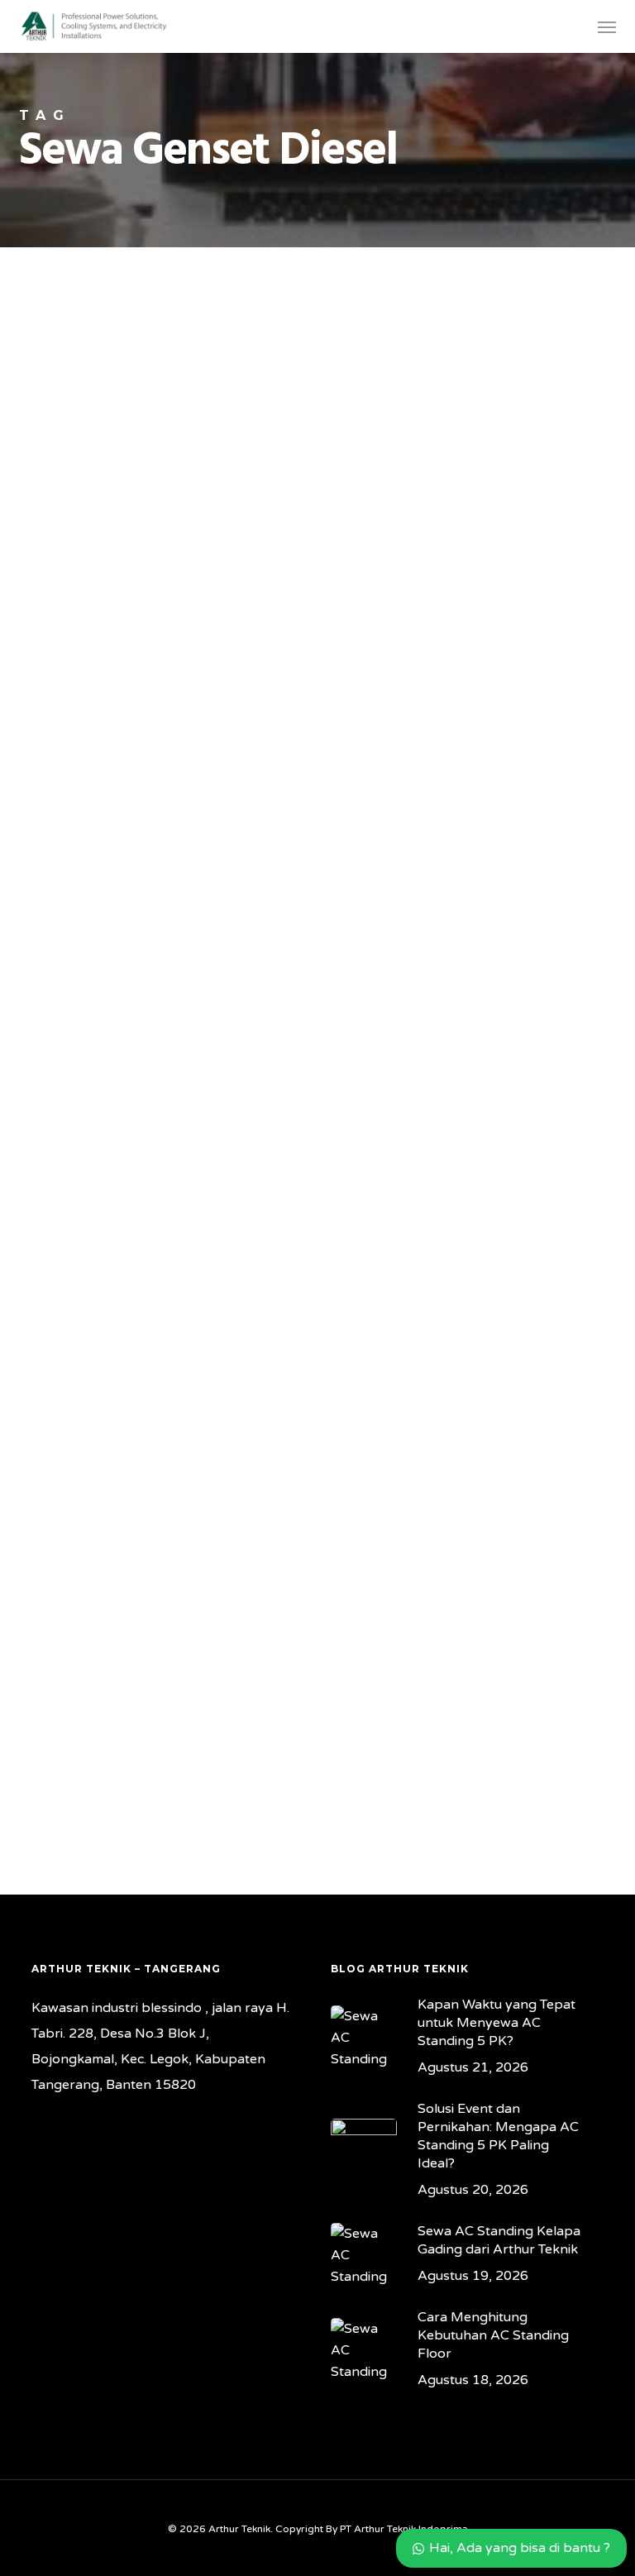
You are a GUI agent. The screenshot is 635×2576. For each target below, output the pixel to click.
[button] (607, 26)
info (42, 747)
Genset (50, 393)
